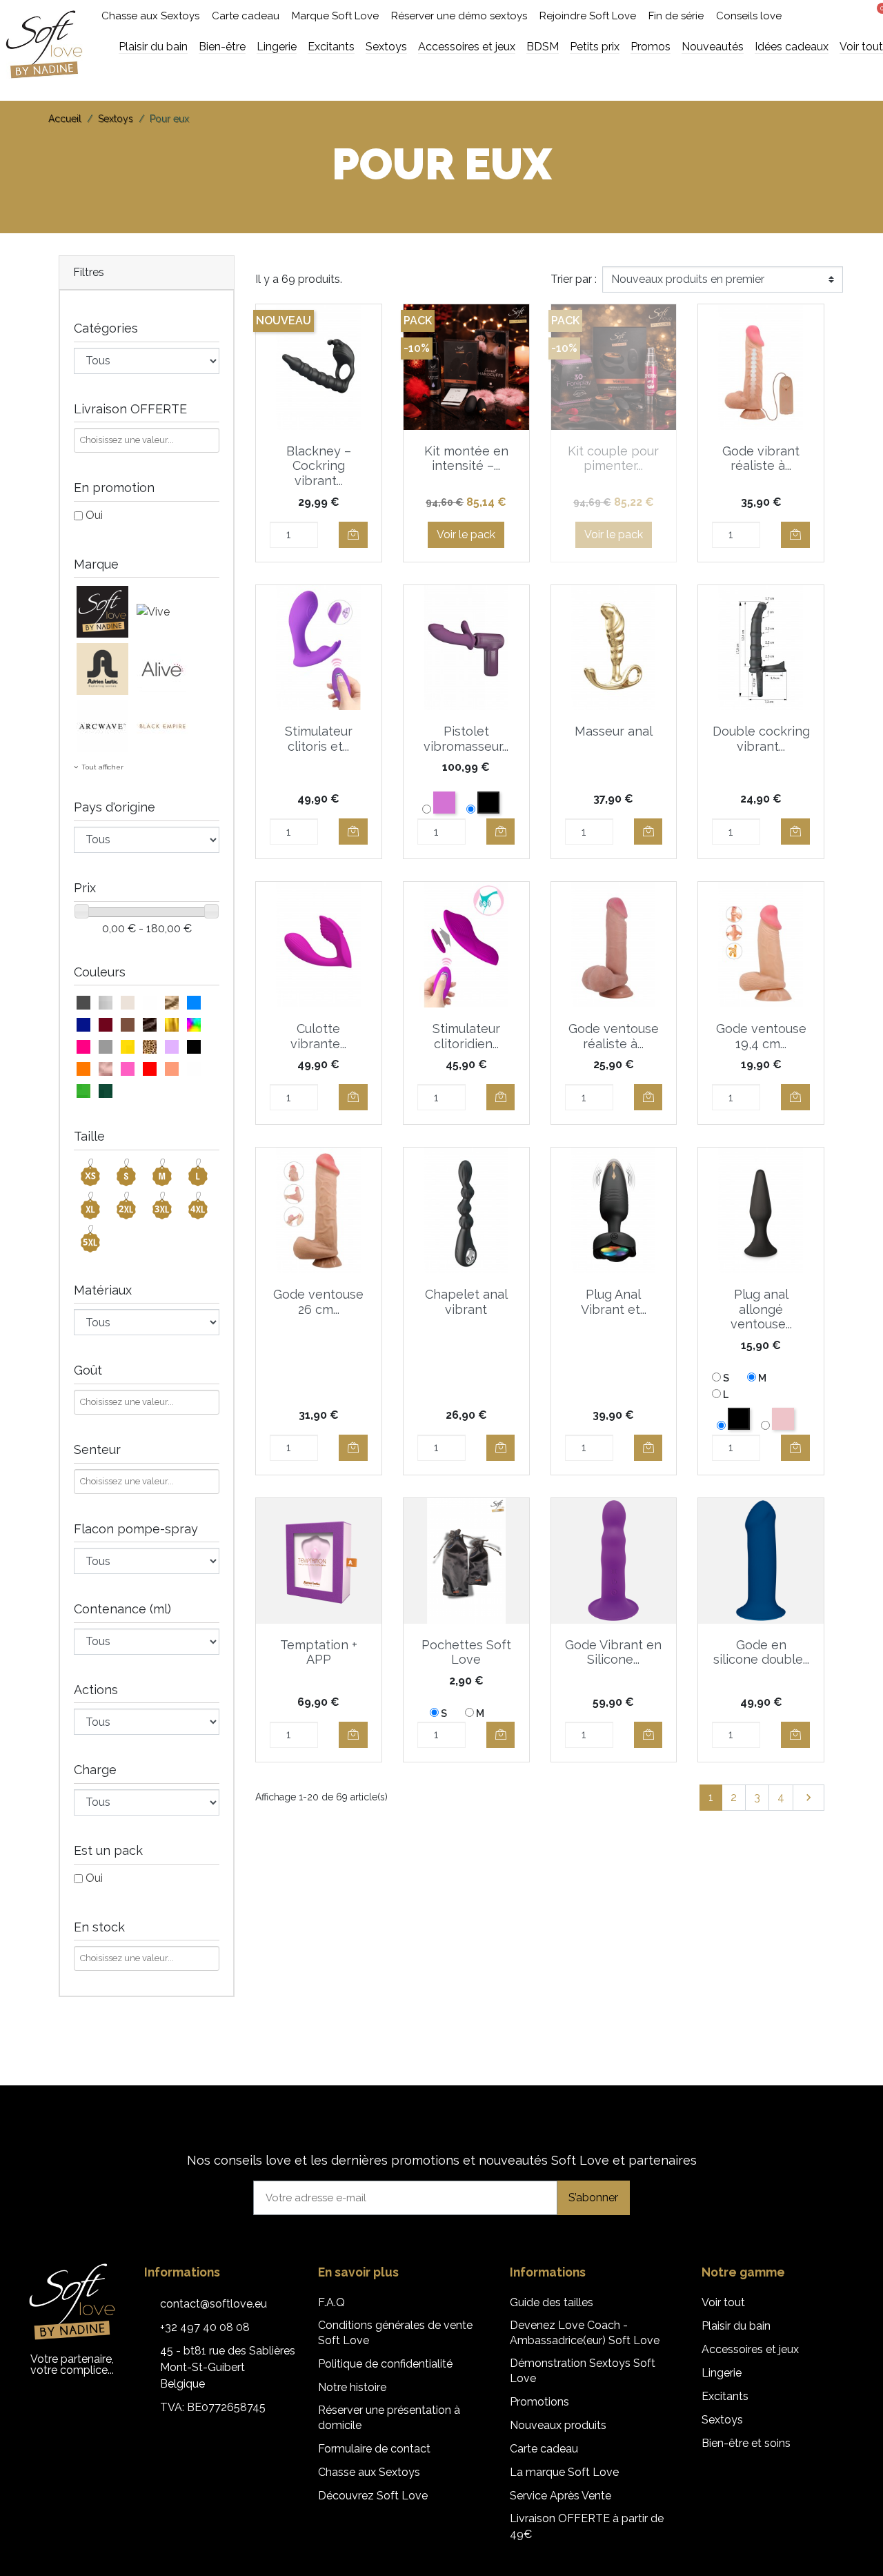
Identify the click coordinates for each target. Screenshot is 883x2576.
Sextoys (722, 2420)
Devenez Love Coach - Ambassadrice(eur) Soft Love (585, 2333)
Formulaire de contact (374, 2449)
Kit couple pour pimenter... (613, 459)
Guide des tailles (552, 2302)
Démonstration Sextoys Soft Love (583, 2371)
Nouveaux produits (558, 2425)
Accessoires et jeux (750, 2349)
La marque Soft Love (564, 2472)
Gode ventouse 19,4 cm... (761, 1036)
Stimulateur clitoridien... (466, 1036)
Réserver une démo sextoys (459, 16)
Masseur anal (614, 731)
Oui (94, 515)
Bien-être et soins (746, 2443)
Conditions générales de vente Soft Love (395, 2333)
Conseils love (749, 16)
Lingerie (722, 2373)
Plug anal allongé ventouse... (761, 1309)
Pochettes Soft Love (466, 1652)
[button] (825, 16)
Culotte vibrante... (318, 1036)
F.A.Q (331, 2302)
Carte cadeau (246, 16)
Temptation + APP (319, 1652)
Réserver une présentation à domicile (389, 2418)
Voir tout (723, 2302)
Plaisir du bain (736, 2326)
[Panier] (877, 14)
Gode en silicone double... (761, 1652)
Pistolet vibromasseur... (466, 739)
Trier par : (574, 279)
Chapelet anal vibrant (466, 1302)
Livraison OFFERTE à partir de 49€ (587, 2526)
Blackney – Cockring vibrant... (319, 466)
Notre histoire (352, 2387)
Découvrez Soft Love (373, 2496)
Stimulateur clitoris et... (319, 739)
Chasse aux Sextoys (150, 16)
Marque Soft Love (335, 16)
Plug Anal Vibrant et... (614, 1302)
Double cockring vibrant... (761, 739)
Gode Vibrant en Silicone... (613, 1652)
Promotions (539, 2402)
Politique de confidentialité (385, 2364)
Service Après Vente (560, 2496)
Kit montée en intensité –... (466, 459)
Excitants (725, 2396)
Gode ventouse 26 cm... (318, 1302)
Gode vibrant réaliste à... (761, 459)
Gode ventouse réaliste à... (614, 1036)
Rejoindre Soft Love (588, 16)
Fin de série (676, 16)
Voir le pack (466, 534)
